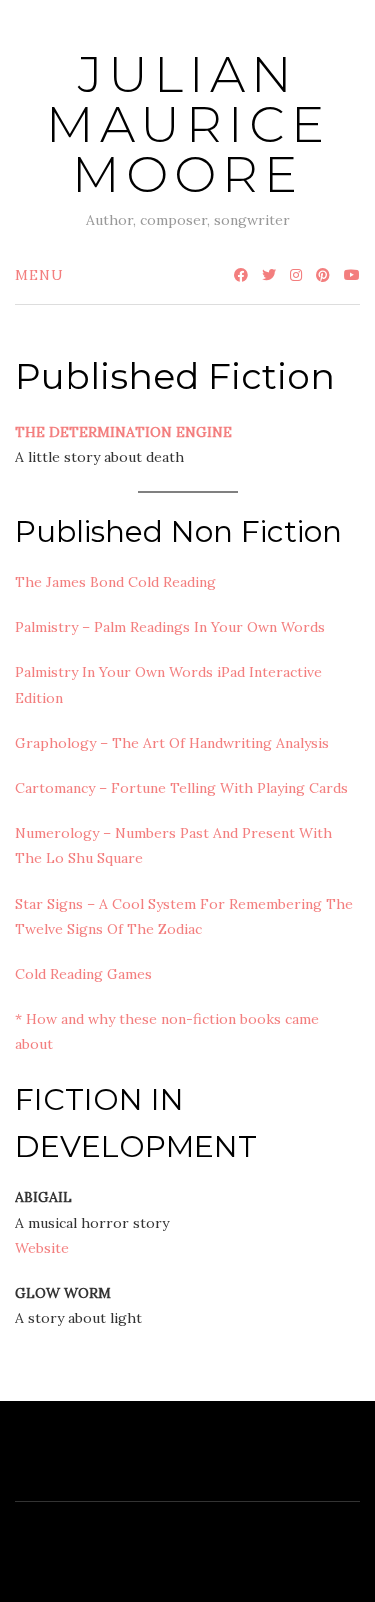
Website (42, 1248)
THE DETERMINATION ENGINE (123, 432)
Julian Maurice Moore (188, 124)
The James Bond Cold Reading (115, 582)
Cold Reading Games (83, 974)
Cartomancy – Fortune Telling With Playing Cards (181, 788)
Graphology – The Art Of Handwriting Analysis (172, 743)
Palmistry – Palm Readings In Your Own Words (170, 627)
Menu (39, 275)
